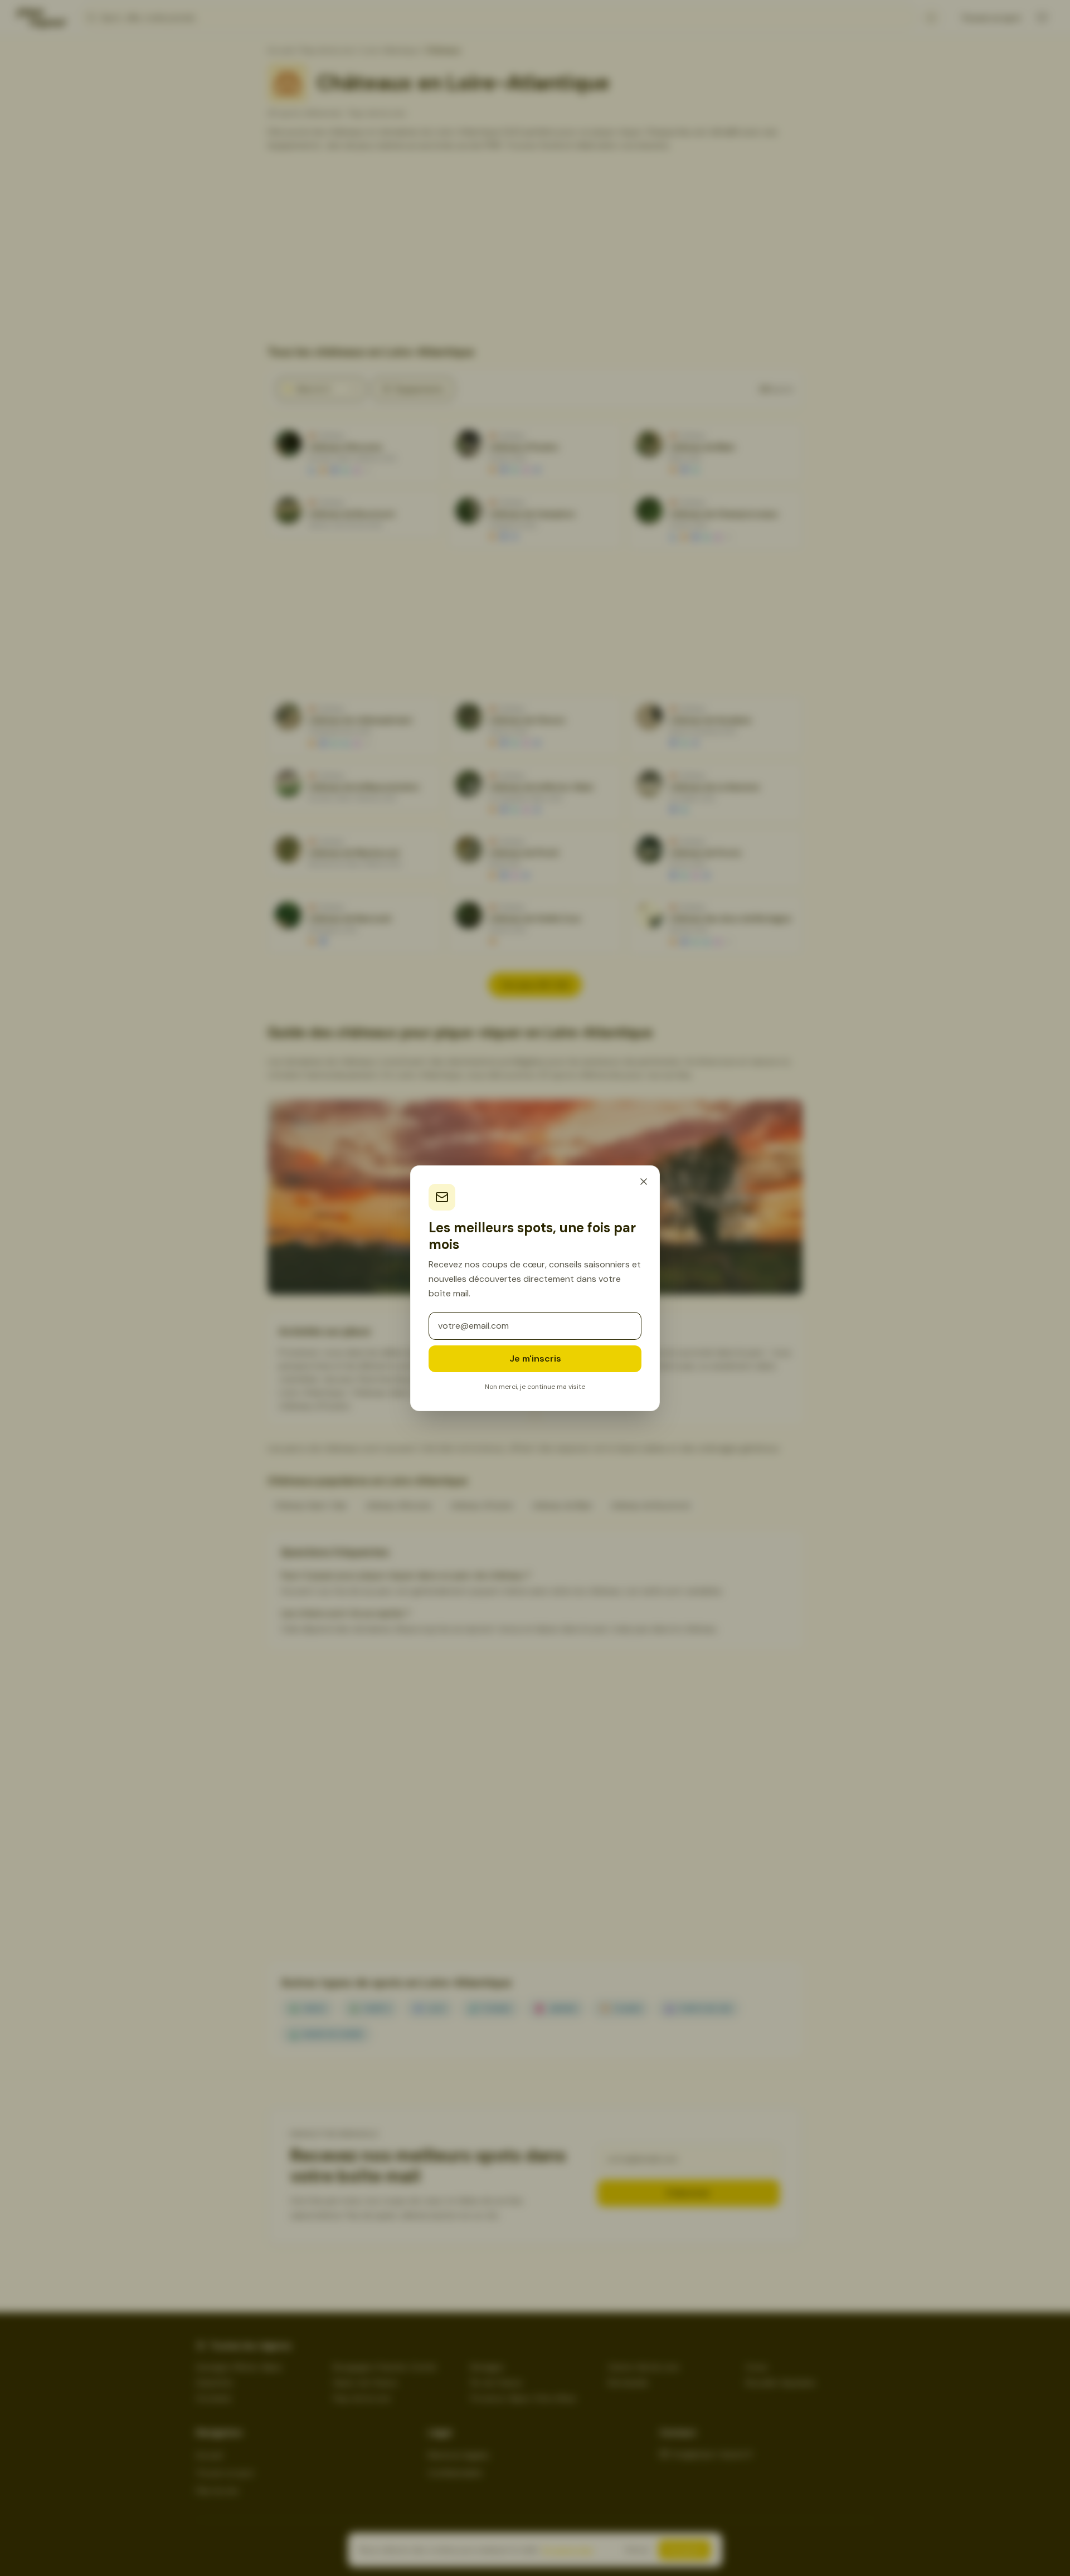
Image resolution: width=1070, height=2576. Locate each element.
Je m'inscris (535, 1359)
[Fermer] (644, 1182)
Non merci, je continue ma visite (535, 1387)
